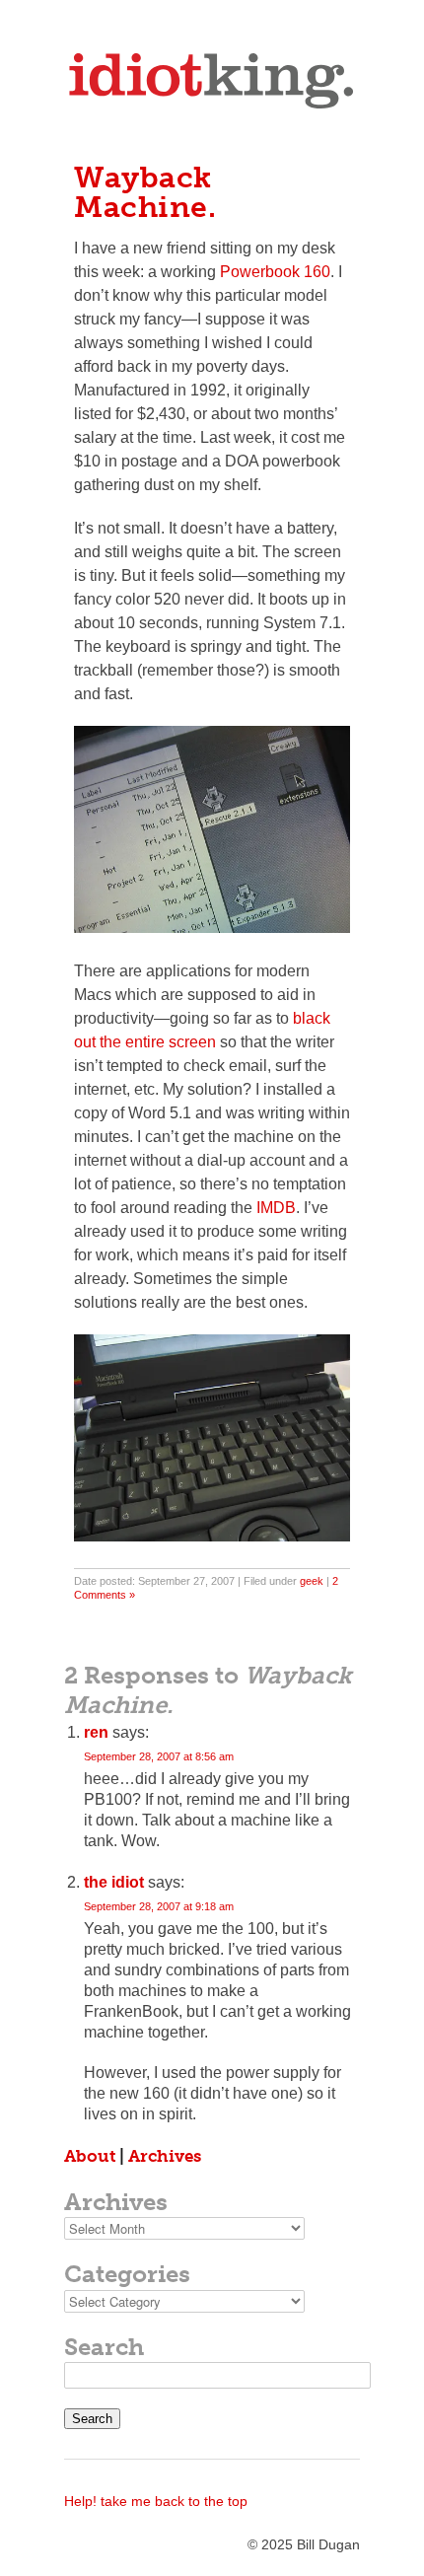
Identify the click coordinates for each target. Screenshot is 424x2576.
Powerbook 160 (275, 272)
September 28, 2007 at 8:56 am (159, 1756)
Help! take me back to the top (156, 2501)
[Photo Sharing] (212, 928)
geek (312, 1581)
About (90, 2156)
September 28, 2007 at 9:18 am (159, 1906)
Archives (165, 2156)
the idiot (114, 1882)
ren (96, 1732)
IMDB (276, 1208)
